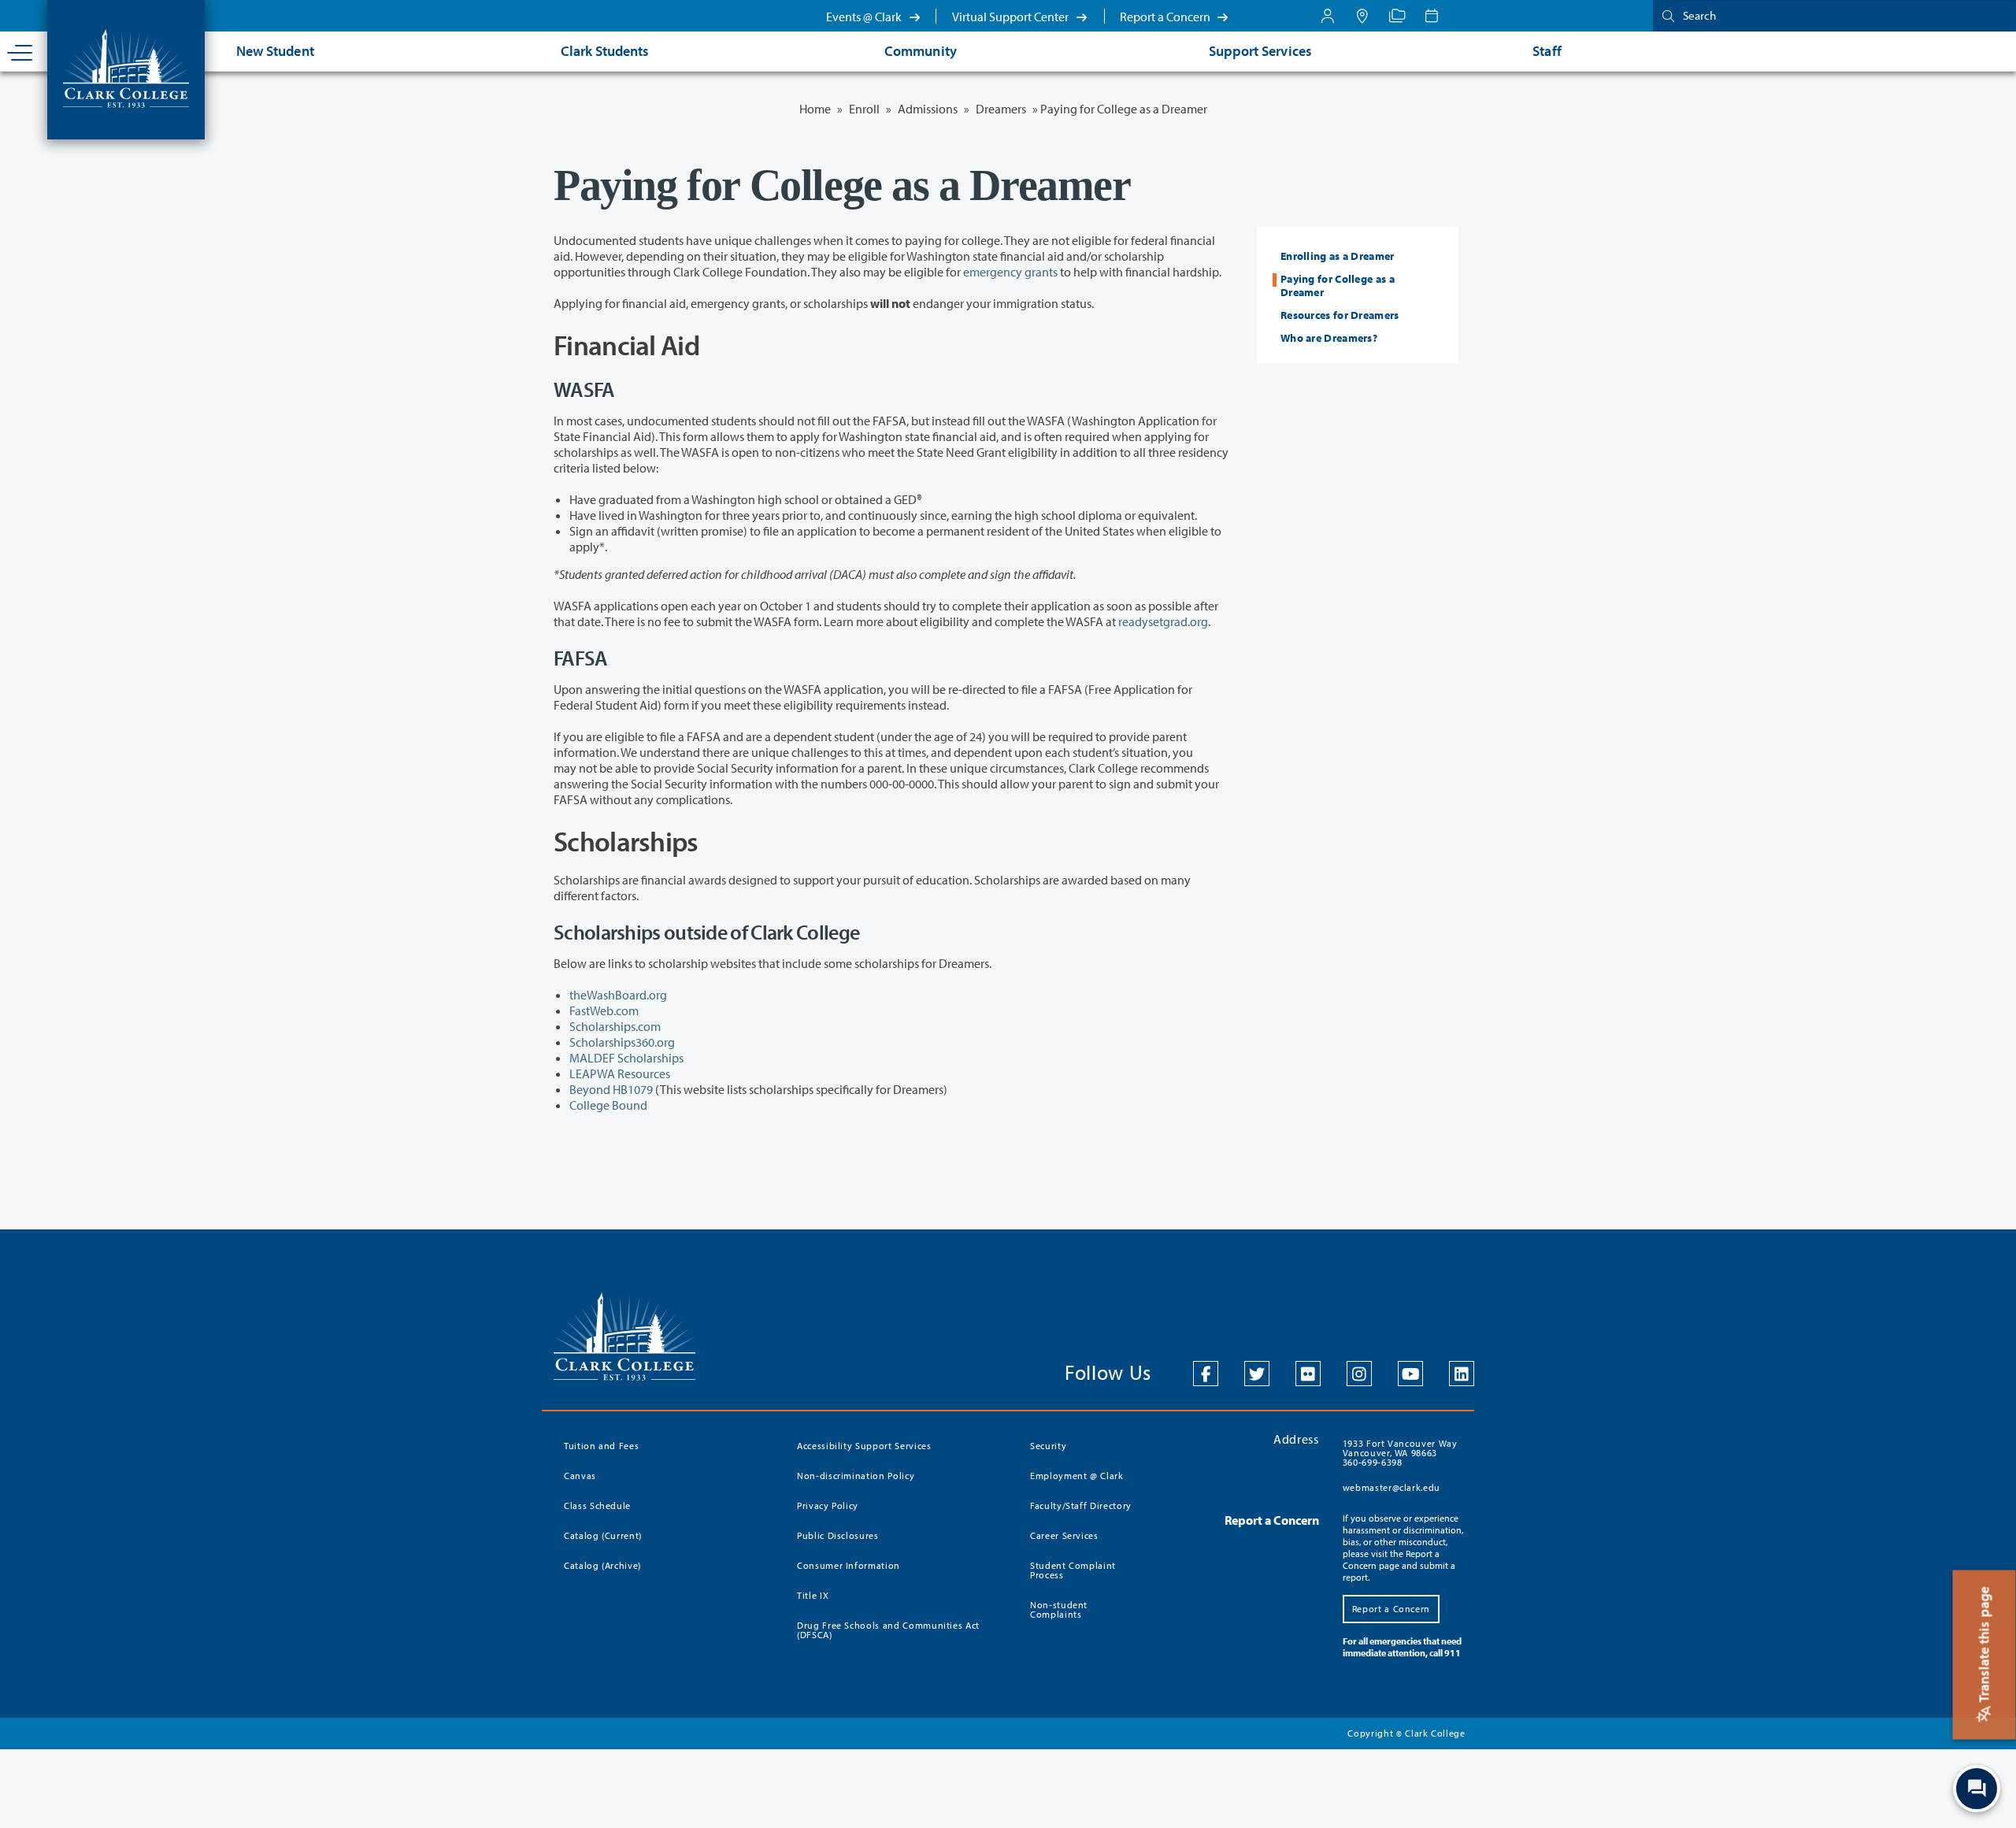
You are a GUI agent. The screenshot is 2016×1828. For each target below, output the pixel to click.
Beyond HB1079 (611, 1089)
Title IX (813, 1595)
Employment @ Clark (1077, 1476)
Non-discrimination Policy (856, 1476)
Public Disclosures (838, 1535)
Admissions (928, 109)
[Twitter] (1257, 1374)
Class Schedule (597, 1505)
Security (1048, 1446)
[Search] (1665, 15)
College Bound (608, 1105)
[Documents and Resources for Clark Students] (1328, 16)
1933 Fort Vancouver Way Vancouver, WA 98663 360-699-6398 (1400, 1453)
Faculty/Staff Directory (1081, 1505)
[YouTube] (1410, 1374)
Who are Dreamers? (1329, 338)
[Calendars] (1432, 16)
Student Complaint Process (1073, 1570)
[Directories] (1397, 16)
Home (815, 109)
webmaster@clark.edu (1392, 1487)
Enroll (864, 109)
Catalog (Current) (603, 1535)
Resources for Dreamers (1340, 315)
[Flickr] (1308, 1374)
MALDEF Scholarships (626, 1058)
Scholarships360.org (622, 1042)
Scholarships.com (615, 1026)
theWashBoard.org (618, 995)
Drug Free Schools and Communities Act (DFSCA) (888, 1630)
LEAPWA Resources (620, 1073)
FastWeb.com (604, 1010)
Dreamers (1001, 109)
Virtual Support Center (1012, 17)
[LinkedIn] (1462, 1374)
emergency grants (1010, 272)
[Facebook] (1206, 1374)
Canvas (580, 1476)
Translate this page (1984, 1646)
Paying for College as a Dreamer (1338, 286)
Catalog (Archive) (602, 1565)
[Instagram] (1359, 1374)
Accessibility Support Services (864, 1446)
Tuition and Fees (601, 1446)
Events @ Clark (865, 17)
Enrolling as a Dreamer (1338, 256)
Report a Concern (1166, 17)
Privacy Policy (828, 1505)
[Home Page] (126, 67)
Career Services (1064, 1535)
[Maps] (1362, 16)
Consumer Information (849, 1565)
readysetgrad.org (1163, 621)
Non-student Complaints (1059, 1609)
